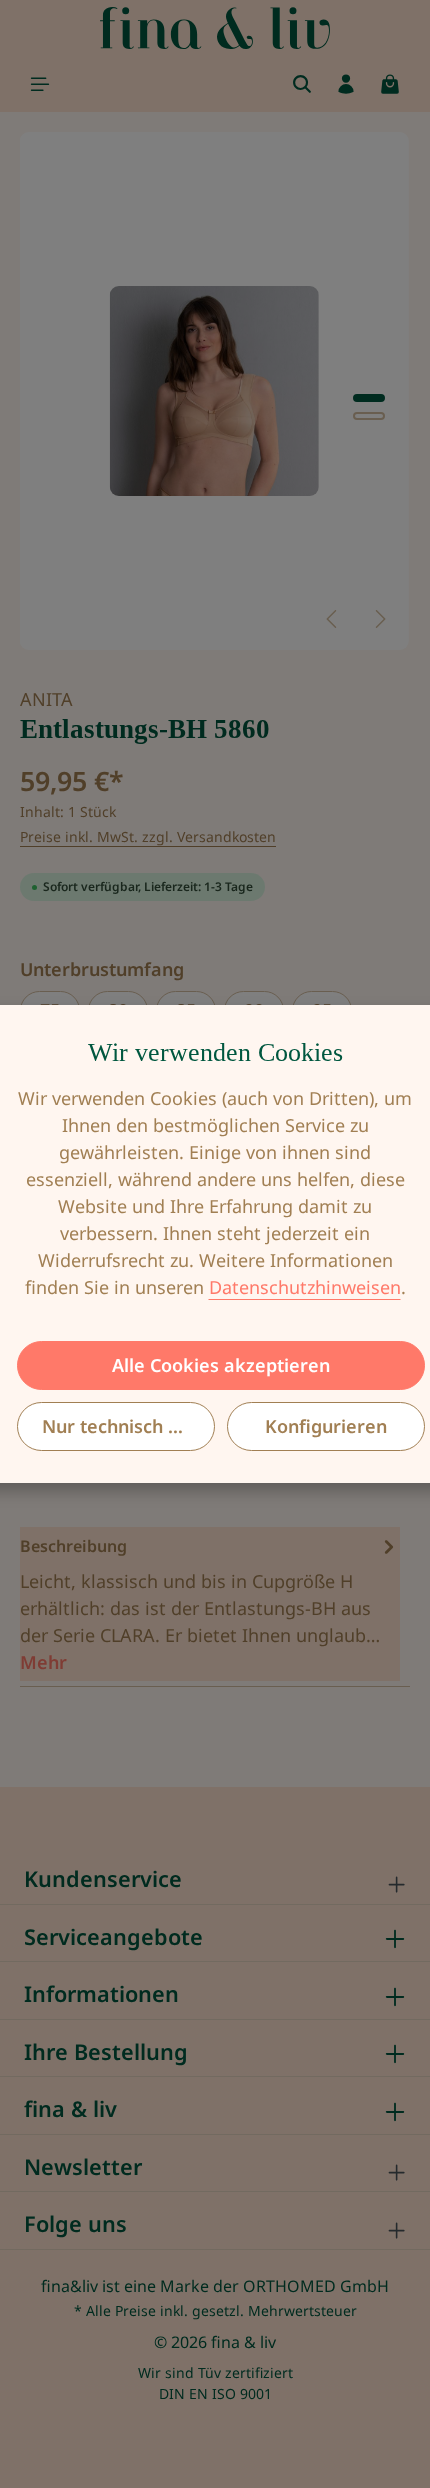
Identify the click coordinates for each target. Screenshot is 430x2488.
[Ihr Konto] (346, 84)
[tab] (210, 1604)
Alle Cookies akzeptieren (221, 1365)
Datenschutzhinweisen (305, 1287)
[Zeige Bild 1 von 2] (369, 398)
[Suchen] (302, 84)
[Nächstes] (379, 619)
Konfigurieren (326, 1426)
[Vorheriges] (333, 619)
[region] (215, 391)
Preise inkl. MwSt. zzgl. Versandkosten (148, 836)
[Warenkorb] (390, 84)
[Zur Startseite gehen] (215, 28)
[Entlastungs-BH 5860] (214, 391)
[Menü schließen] (40, 84)
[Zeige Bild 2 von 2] (369, 416)
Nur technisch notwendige (128, 1426)
